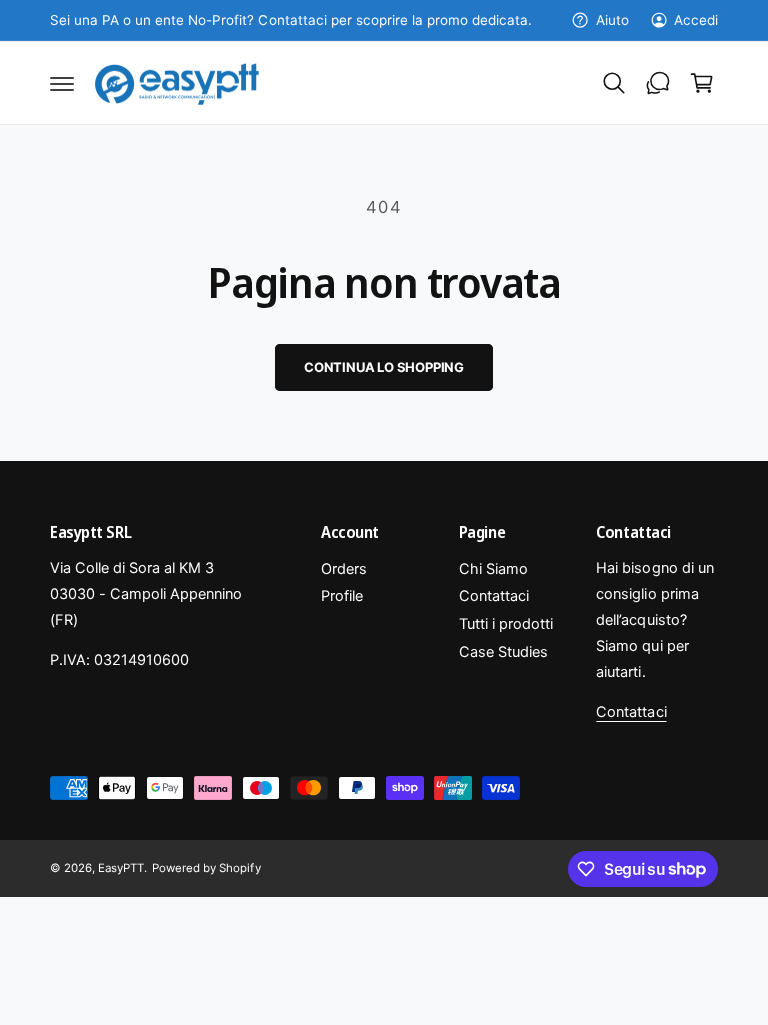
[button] (62, 83)
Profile (342, 596)
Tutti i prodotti (506, 624)
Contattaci (494, 596)
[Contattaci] (658, 83)
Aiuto (612, 20)
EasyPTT (121, 868)
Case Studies (503, 652)
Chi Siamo (493, 569)
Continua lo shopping (384, 367)
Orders (344, 569)
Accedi (696, 20)
